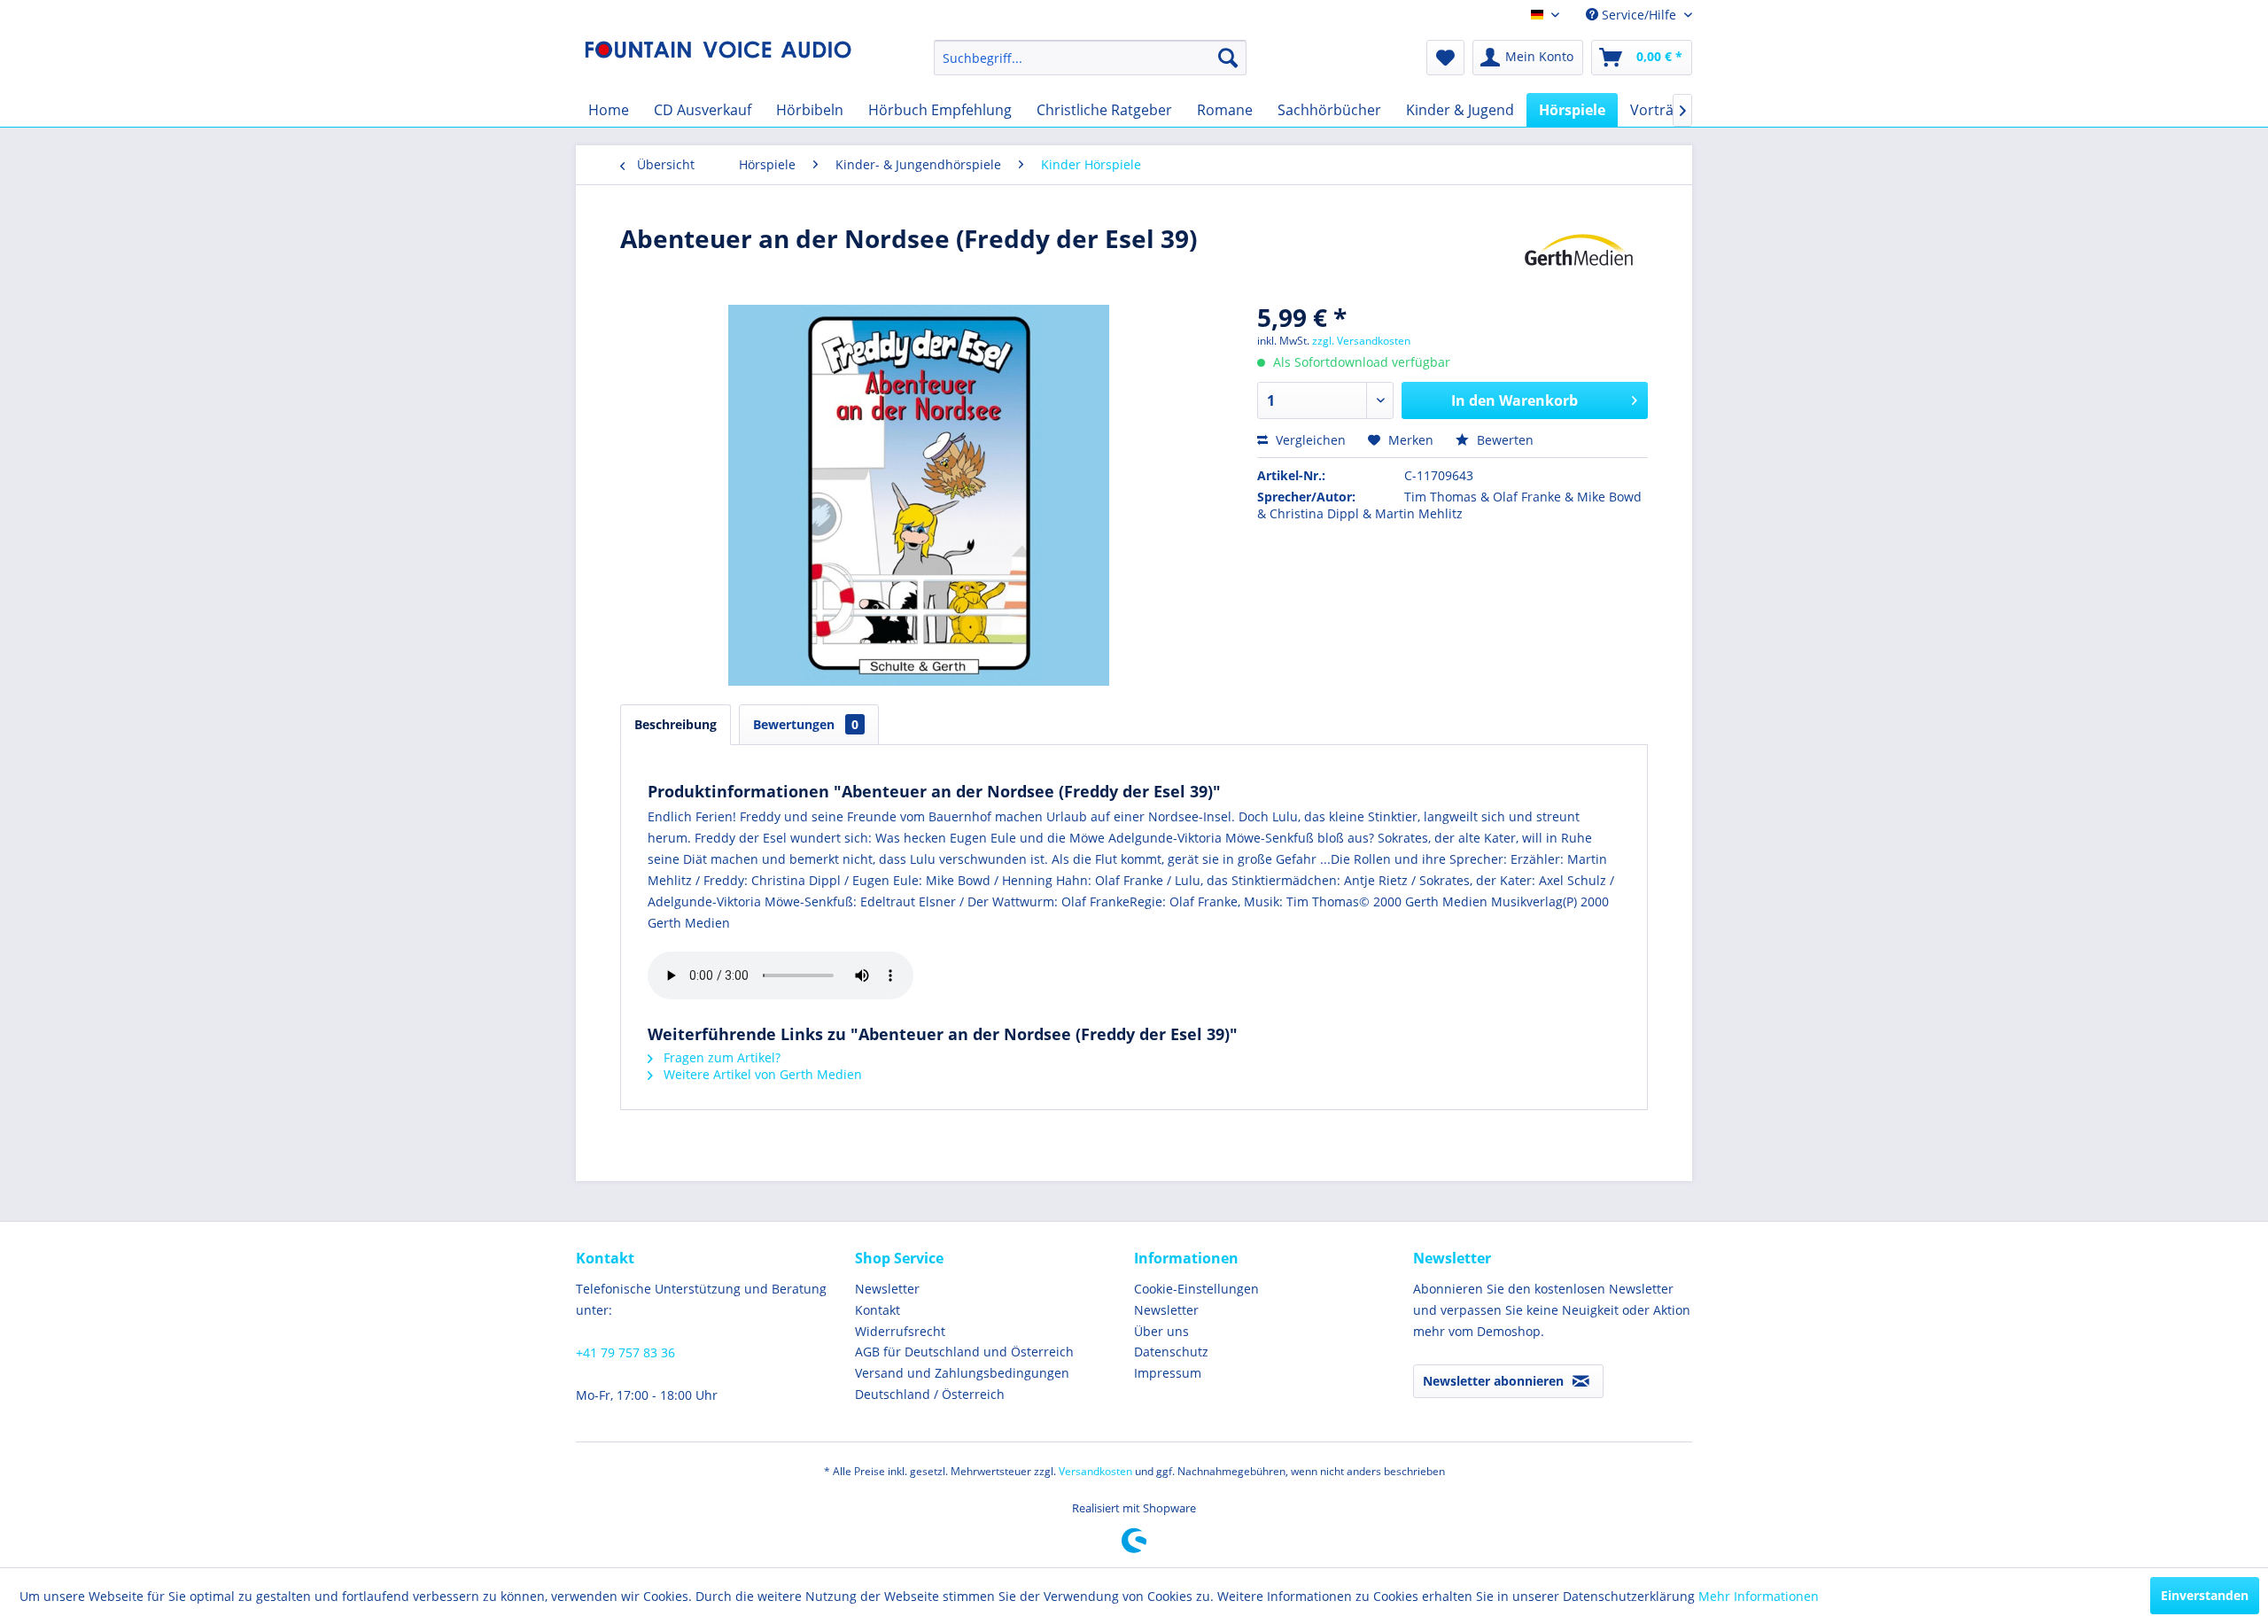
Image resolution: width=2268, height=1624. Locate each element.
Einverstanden (2205, 1595)
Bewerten (1503, 440)
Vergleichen (1309, 440)
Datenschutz (1171, 1352)
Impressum (1168, 1373)
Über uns (1161, 1331)
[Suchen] (1228, 58)
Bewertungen (806, 724)
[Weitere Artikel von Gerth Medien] (1579, 256)
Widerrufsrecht (900, 1331)
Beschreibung (676, 724)
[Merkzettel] (1445, 58)
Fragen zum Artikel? (720, 1057)
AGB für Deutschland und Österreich (964, 1352)
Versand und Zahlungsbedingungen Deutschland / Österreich (962, 1383)
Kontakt (878, 1310)
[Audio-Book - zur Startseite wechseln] (718, 62)
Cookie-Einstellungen (1196, 1289)
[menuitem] (1090, 58)
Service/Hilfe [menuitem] (1639, 15)
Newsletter (887, 1289)
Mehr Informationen (1759, 1596)
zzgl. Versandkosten (1361, 341)
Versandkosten (1095, 1471)
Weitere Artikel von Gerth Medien (761, 1074)
